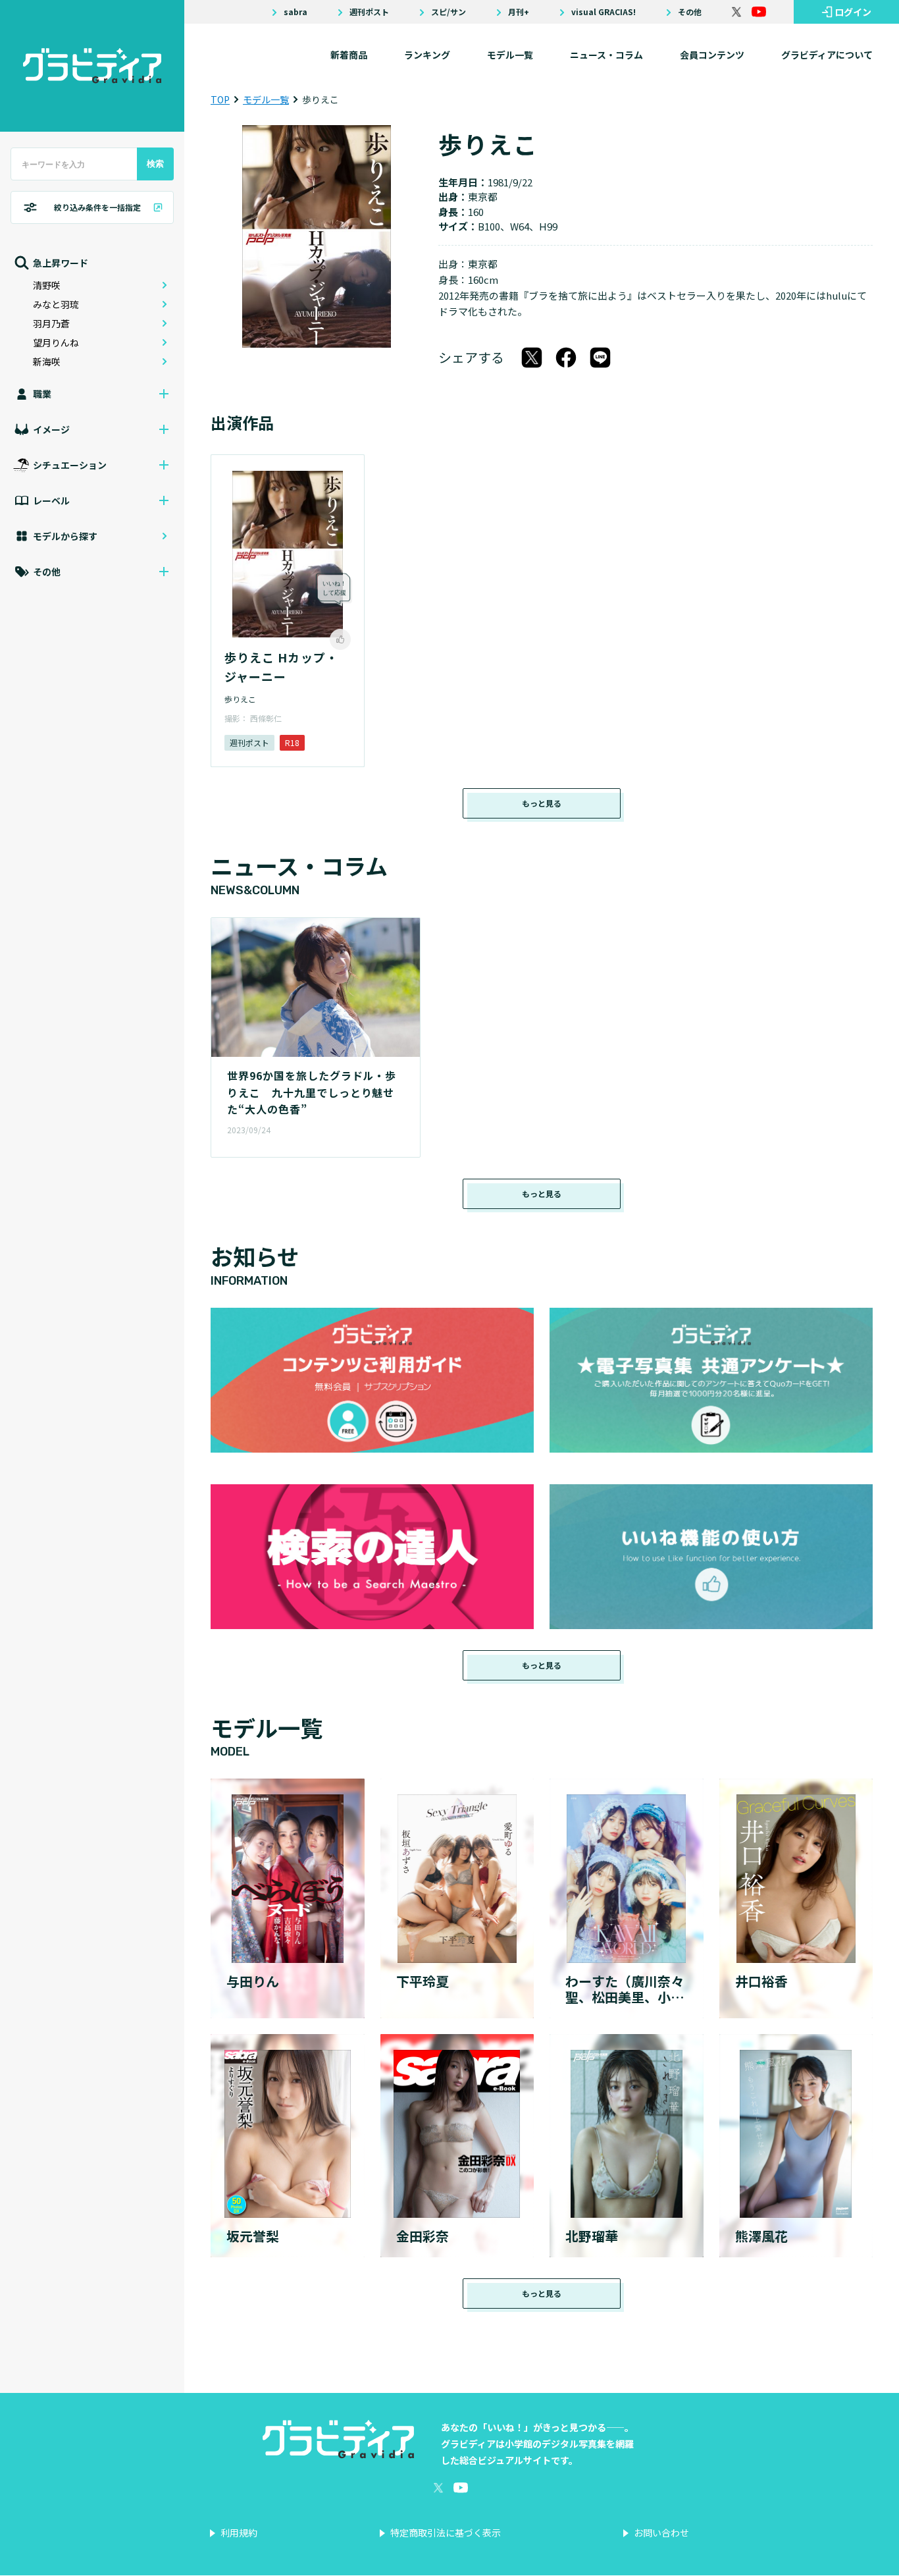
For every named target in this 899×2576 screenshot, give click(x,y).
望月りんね (56, 342)
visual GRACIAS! (604, 12)
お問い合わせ (661, 2533)
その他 (690, 12)
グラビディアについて (827, 55)
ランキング (427, 55)
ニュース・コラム (606, 55)
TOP (220, 99)
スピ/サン (449, 12)
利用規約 (239, 2533)
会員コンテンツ (712, 55)
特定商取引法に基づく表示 (446, 2533)
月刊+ (519, 12)
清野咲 (47, 285)
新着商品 (349, 55)
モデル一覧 (510, 55)
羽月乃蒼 (51, 323)
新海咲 (47, 362)
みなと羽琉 (56, 304)
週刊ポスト (369, 12)
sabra (295, 12)
